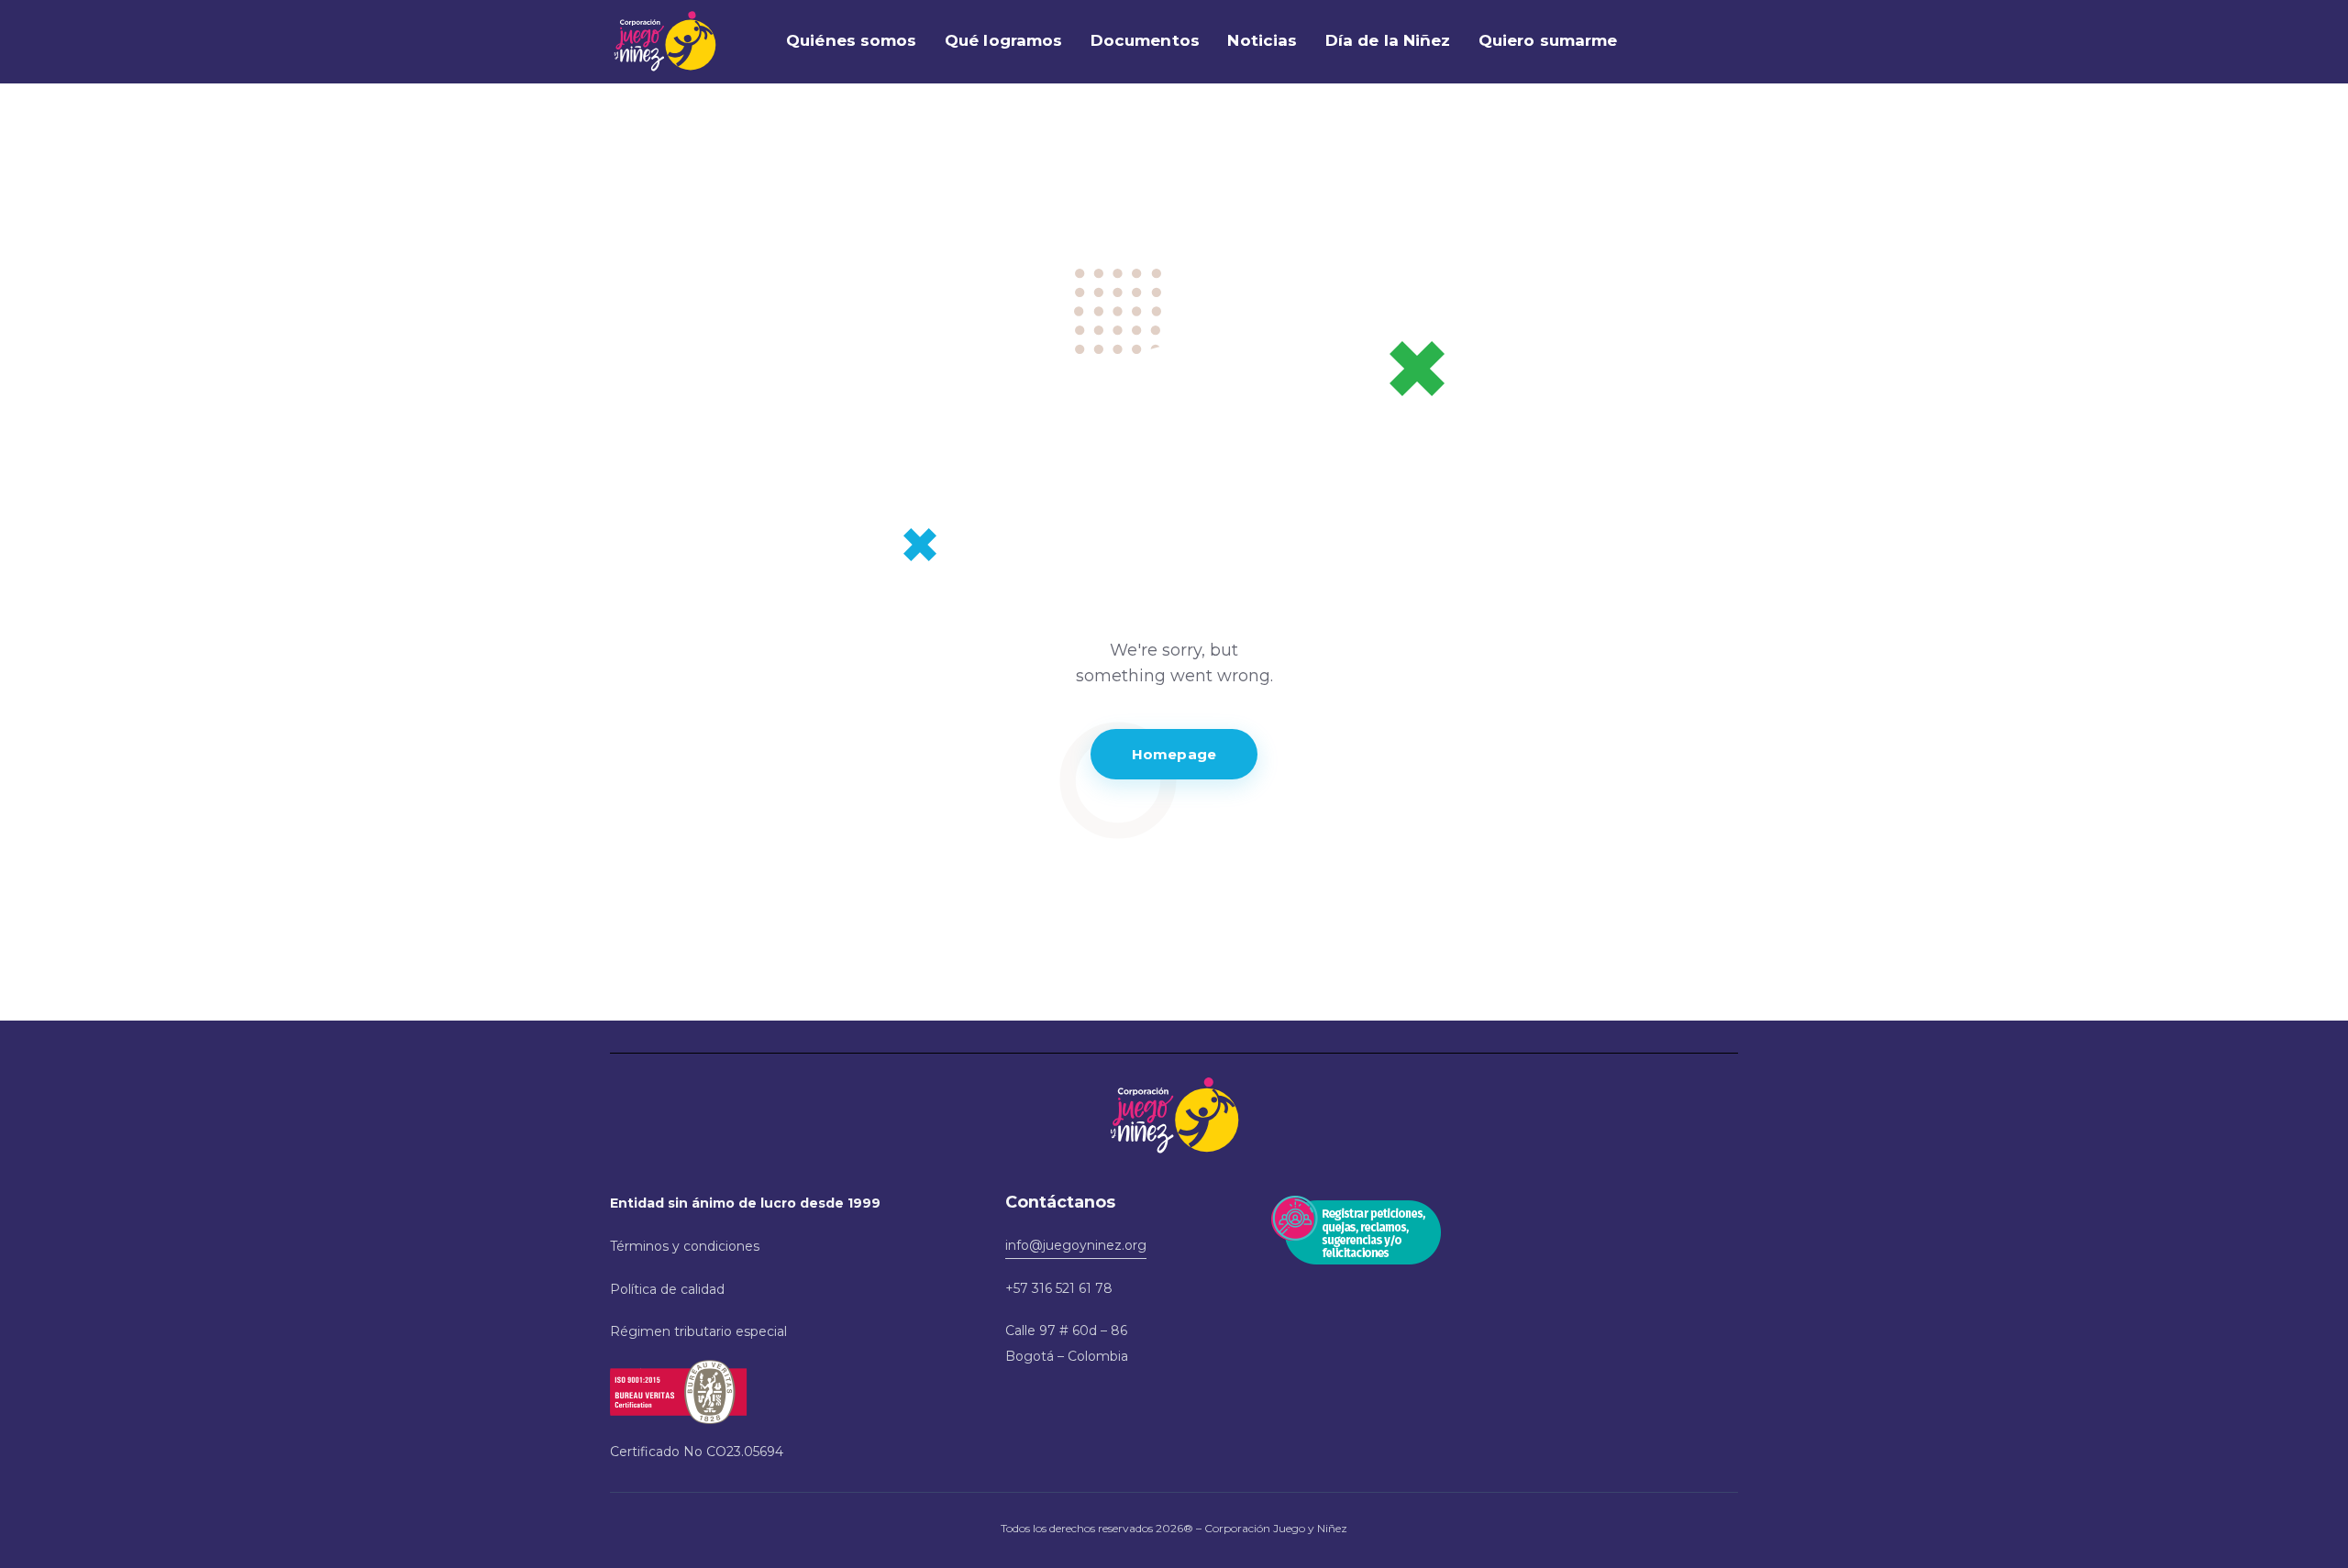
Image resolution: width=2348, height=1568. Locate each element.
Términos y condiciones (685, 1246)
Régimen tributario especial (698, 1331)
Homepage (1174, 754)
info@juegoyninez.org (1076, 1245)
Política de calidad (667, 1289)
